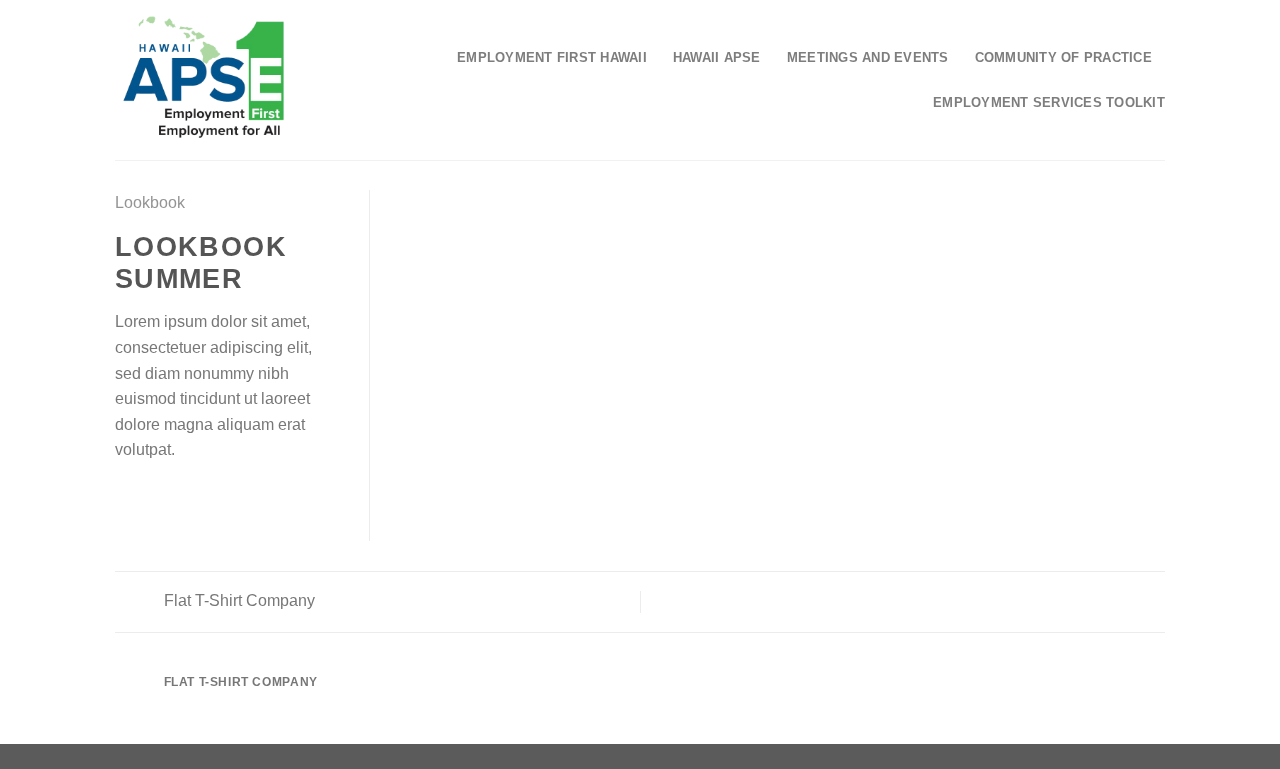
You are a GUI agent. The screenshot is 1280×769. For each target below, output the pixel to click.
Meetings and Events (868, 57)
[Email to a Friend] (176, 498)
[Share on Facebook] (127, 498)
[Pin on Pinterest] (200, 498)
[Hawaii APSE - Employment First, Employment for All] (203, 80)
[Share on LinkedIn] (225, 498)
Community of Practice (1063, 57)
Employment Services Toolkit (1049, 102)
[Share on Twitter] (152, 498)
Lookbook (150, 202)
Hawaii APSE (717, 57)
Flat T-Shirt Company (237, 600)
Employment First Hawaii (552, 57)
